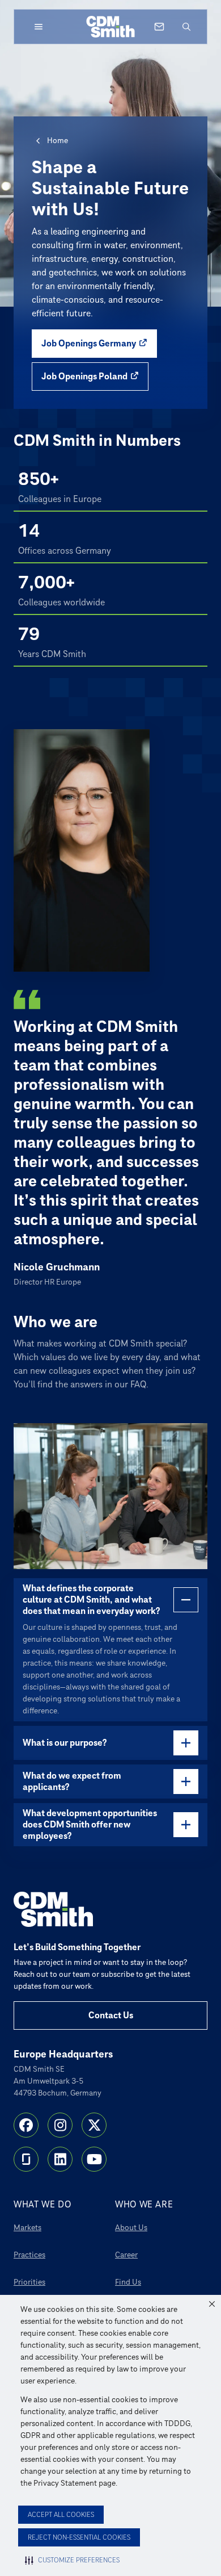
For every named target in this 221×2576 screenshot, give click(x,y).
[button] (212, 2304)
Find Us (128, 2282)
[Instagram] (60, 2125)
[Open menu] (39, 27)
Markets (27, 2228)
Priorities (29, 2282)
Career (126, 2255)
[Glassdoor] (26, 2159)
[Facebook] (26, 2125)
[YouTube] (94, 2159)
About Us (131, 2228)
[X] (94, 2125)
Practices (29, 2255)
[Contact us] (159, 27)
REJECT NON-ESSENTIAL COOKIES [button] (79, 2538)
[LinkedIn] (60, 2159)
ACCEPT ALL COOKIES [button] (61, 2515)
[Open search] (186, 27)
